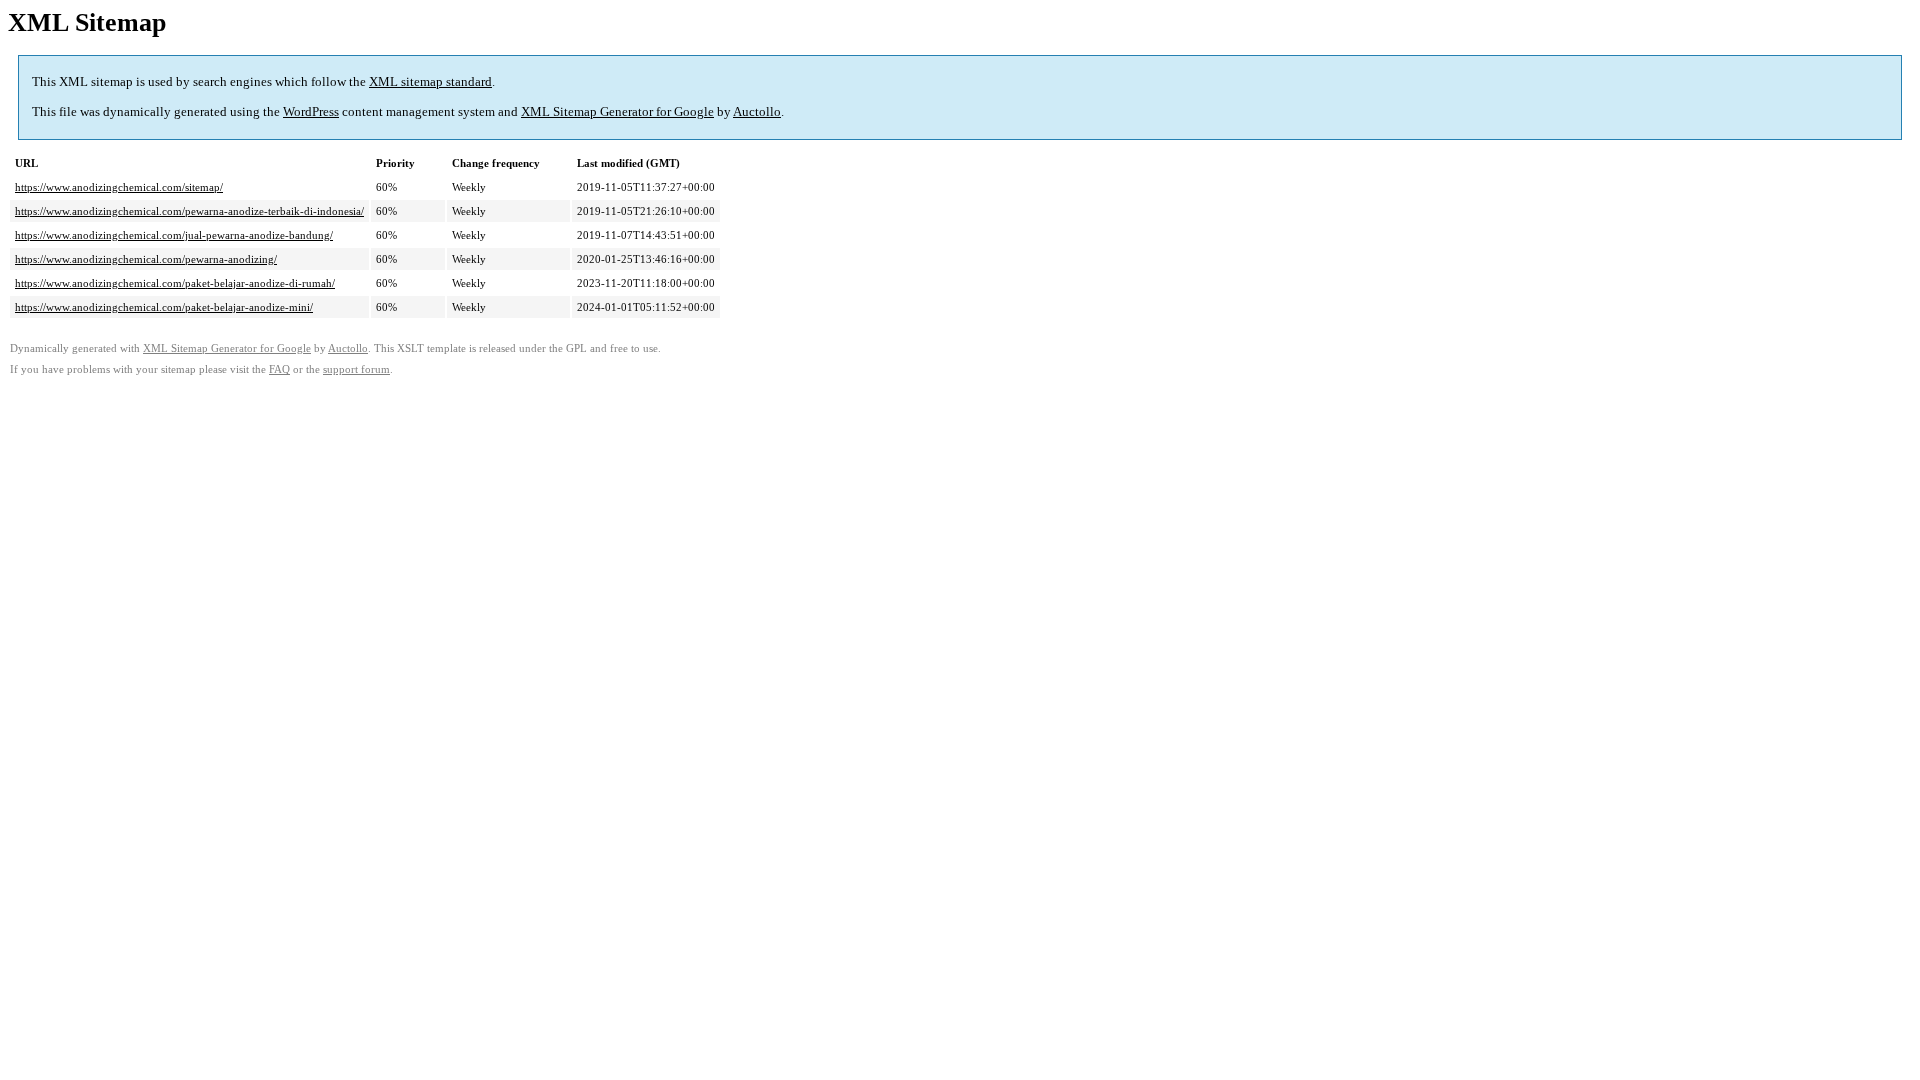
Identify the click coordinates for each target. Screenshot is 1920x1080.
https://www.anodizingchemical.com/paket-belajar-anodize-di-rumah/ (175, 283)
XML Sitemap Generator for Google (617, 111)
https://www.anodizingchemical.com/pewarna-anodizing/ (146, 259)
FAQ (279, 369)
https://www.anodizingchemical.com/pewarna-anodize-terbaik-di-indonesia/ (189, 211)
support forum (356, 369)
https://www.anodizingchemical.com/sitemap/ (119, 187)
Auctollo (757, 111)
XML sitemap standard (430, 81)
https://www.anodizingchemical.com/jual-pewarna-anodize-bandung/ (174, 235)
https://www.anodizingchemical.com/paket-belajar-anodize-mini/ (164, 307)
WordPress (311, 111)
